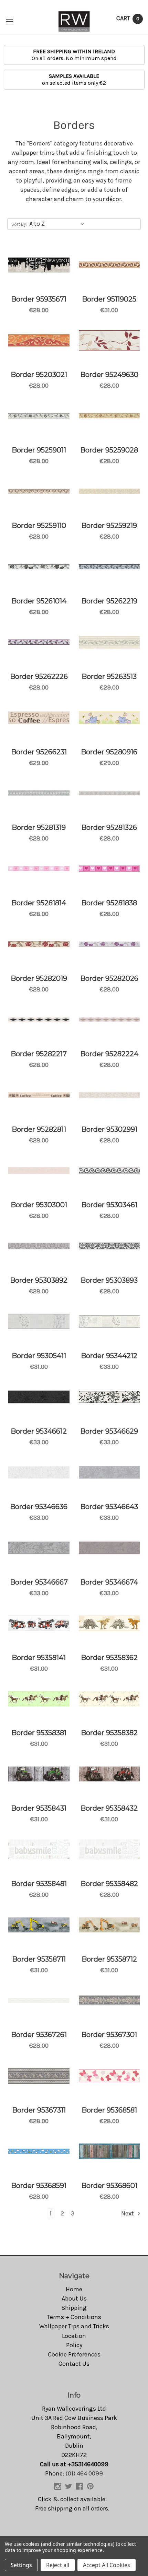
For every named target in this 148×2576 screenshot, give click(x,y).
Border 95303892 (39, 1280)
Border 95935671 (39, 299)
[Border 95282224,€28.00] (109, 1020)
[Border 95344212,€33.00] (109, 1321)
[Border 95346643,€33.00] (109, 1472)
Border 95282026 (109, 978)
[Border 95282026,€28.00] (109, 944)
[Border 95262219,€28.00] (109, 567)
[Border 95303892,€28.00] (39, 1246)
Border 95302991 (109, 1129)
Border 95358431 (39, 1808)
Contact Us (74, 2364)
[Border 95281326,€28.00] (109, 793)
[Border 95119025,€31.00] (109, 265)
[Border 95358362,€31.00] (109, 1623)
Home (74, 2289)
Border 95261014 (39, 601)
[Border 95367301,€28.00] (109, 2000)
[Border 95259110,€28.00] (39, 491)
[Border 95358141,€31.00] (39, 1623)
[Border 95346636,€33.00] (39, 1472)
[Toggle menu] (9, 21)
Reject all (58, 2565)
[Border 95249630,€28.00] (109, 340)
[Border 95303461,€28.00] (109, 1171)
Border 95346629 (109, 1431)
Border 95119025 (109, 299)
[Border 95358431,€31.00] (39, 1774)
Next (128, 2213)
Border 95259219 (109, 526)
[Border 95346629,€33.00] (109, 1397)
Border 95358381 (39, 1733)
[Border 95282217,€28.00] (39, 1020)
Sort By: (19, 224)
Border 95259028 (109, 450)
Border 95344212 (109, 1356)
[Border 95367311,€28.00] (39, 2076)
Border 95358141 (39, 1658)
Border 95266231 (39, 752)
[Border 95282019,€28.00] (39, 944)
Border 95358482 (109, 1884)
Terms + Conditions (74, 2317)
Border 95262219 (109, 601)
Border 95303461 (109, 1205)
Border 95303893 (109, 1280)
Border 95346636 (39, 1507)
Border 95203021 (39, 375)
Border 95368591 (39, 2186)
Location (74, 2336)
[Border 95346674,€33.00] (109, 1548)
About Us (74, 2298)
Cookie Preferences (74, 2354)
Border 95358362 (109, 1658)
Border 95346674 (109, 1582)
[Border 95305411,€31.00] (39, 1321)
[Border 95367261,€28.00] (39, 2000)
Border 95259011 (39, 450)
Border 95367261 (39, 2035)
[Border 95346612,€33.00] (39, 1397)
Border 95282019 (39, 978)
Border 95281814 (39, 903)
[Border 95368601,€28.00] (109, 2151)
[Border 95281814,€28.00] (39, 869)
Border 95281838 (109, 903)
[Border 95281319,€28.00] (39, 793)
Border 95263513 (109, 677)
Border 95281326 (109, 827)
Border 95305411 (39, 1356)
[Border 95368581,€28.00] (109, 2076)
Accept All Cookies (107, 2565)
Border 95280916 (109, 752)
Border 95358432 (109, 1808)
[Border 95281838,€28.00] (109, 869)
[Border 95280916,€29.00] (109, 718)
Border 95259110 (39, 526)
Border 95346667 (39, 1582)
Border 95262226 (39, 677)
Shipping (74, 2308)
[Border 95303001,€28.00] (39, 1171)
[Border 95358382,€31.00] (109, 1699)
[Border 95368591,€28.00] (39, 2151)
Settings (21, 2565)
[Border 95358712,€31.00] (109, 1925)
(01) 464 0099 (84, 2473)
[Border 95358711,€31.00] (39, 1925)
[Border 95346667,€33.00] (39, 1548)
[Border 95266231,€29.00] (39, 718)
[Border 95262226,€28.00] (39, 642)
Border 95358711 (39, 1959)
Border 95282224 (109, 1054)
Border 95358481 (39, 1884)
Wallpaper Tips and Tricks (74, 2326)
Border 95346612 (39, 1431)
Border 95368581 (109, 2110)
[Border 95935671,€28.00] (39, 265)
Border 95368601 (109, 2186)
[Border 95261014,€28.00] (39, 567)
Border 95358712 (109, 1959)
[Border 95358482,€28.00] (109, 1849)
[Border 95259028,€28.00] (109, 416)
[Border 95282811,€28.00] (39, 1095)
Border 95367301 (109, 2035)
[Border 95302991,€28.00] (109, 1095)
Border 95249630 (109, 375)
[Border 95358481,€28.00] (39, 1849)
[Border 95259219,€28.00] (109, 491)
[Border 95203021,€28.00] (39, 340)
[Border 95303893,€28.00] (109, 1246)
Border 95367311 (39, 2110)
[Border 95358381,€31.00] (39, 1699)
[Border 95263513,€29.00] (109, 642)
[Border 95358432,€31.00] (109, 1774)
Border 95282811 (39, 1129)
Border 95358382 (109, 1733)
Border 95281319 (39, 827)
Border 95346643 (109, 1507)
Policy (74, 2345)
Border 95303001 (39, 1205)
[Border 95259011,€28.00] (39, 416)
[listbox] (58, 224)
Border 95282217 (39, 1054)
